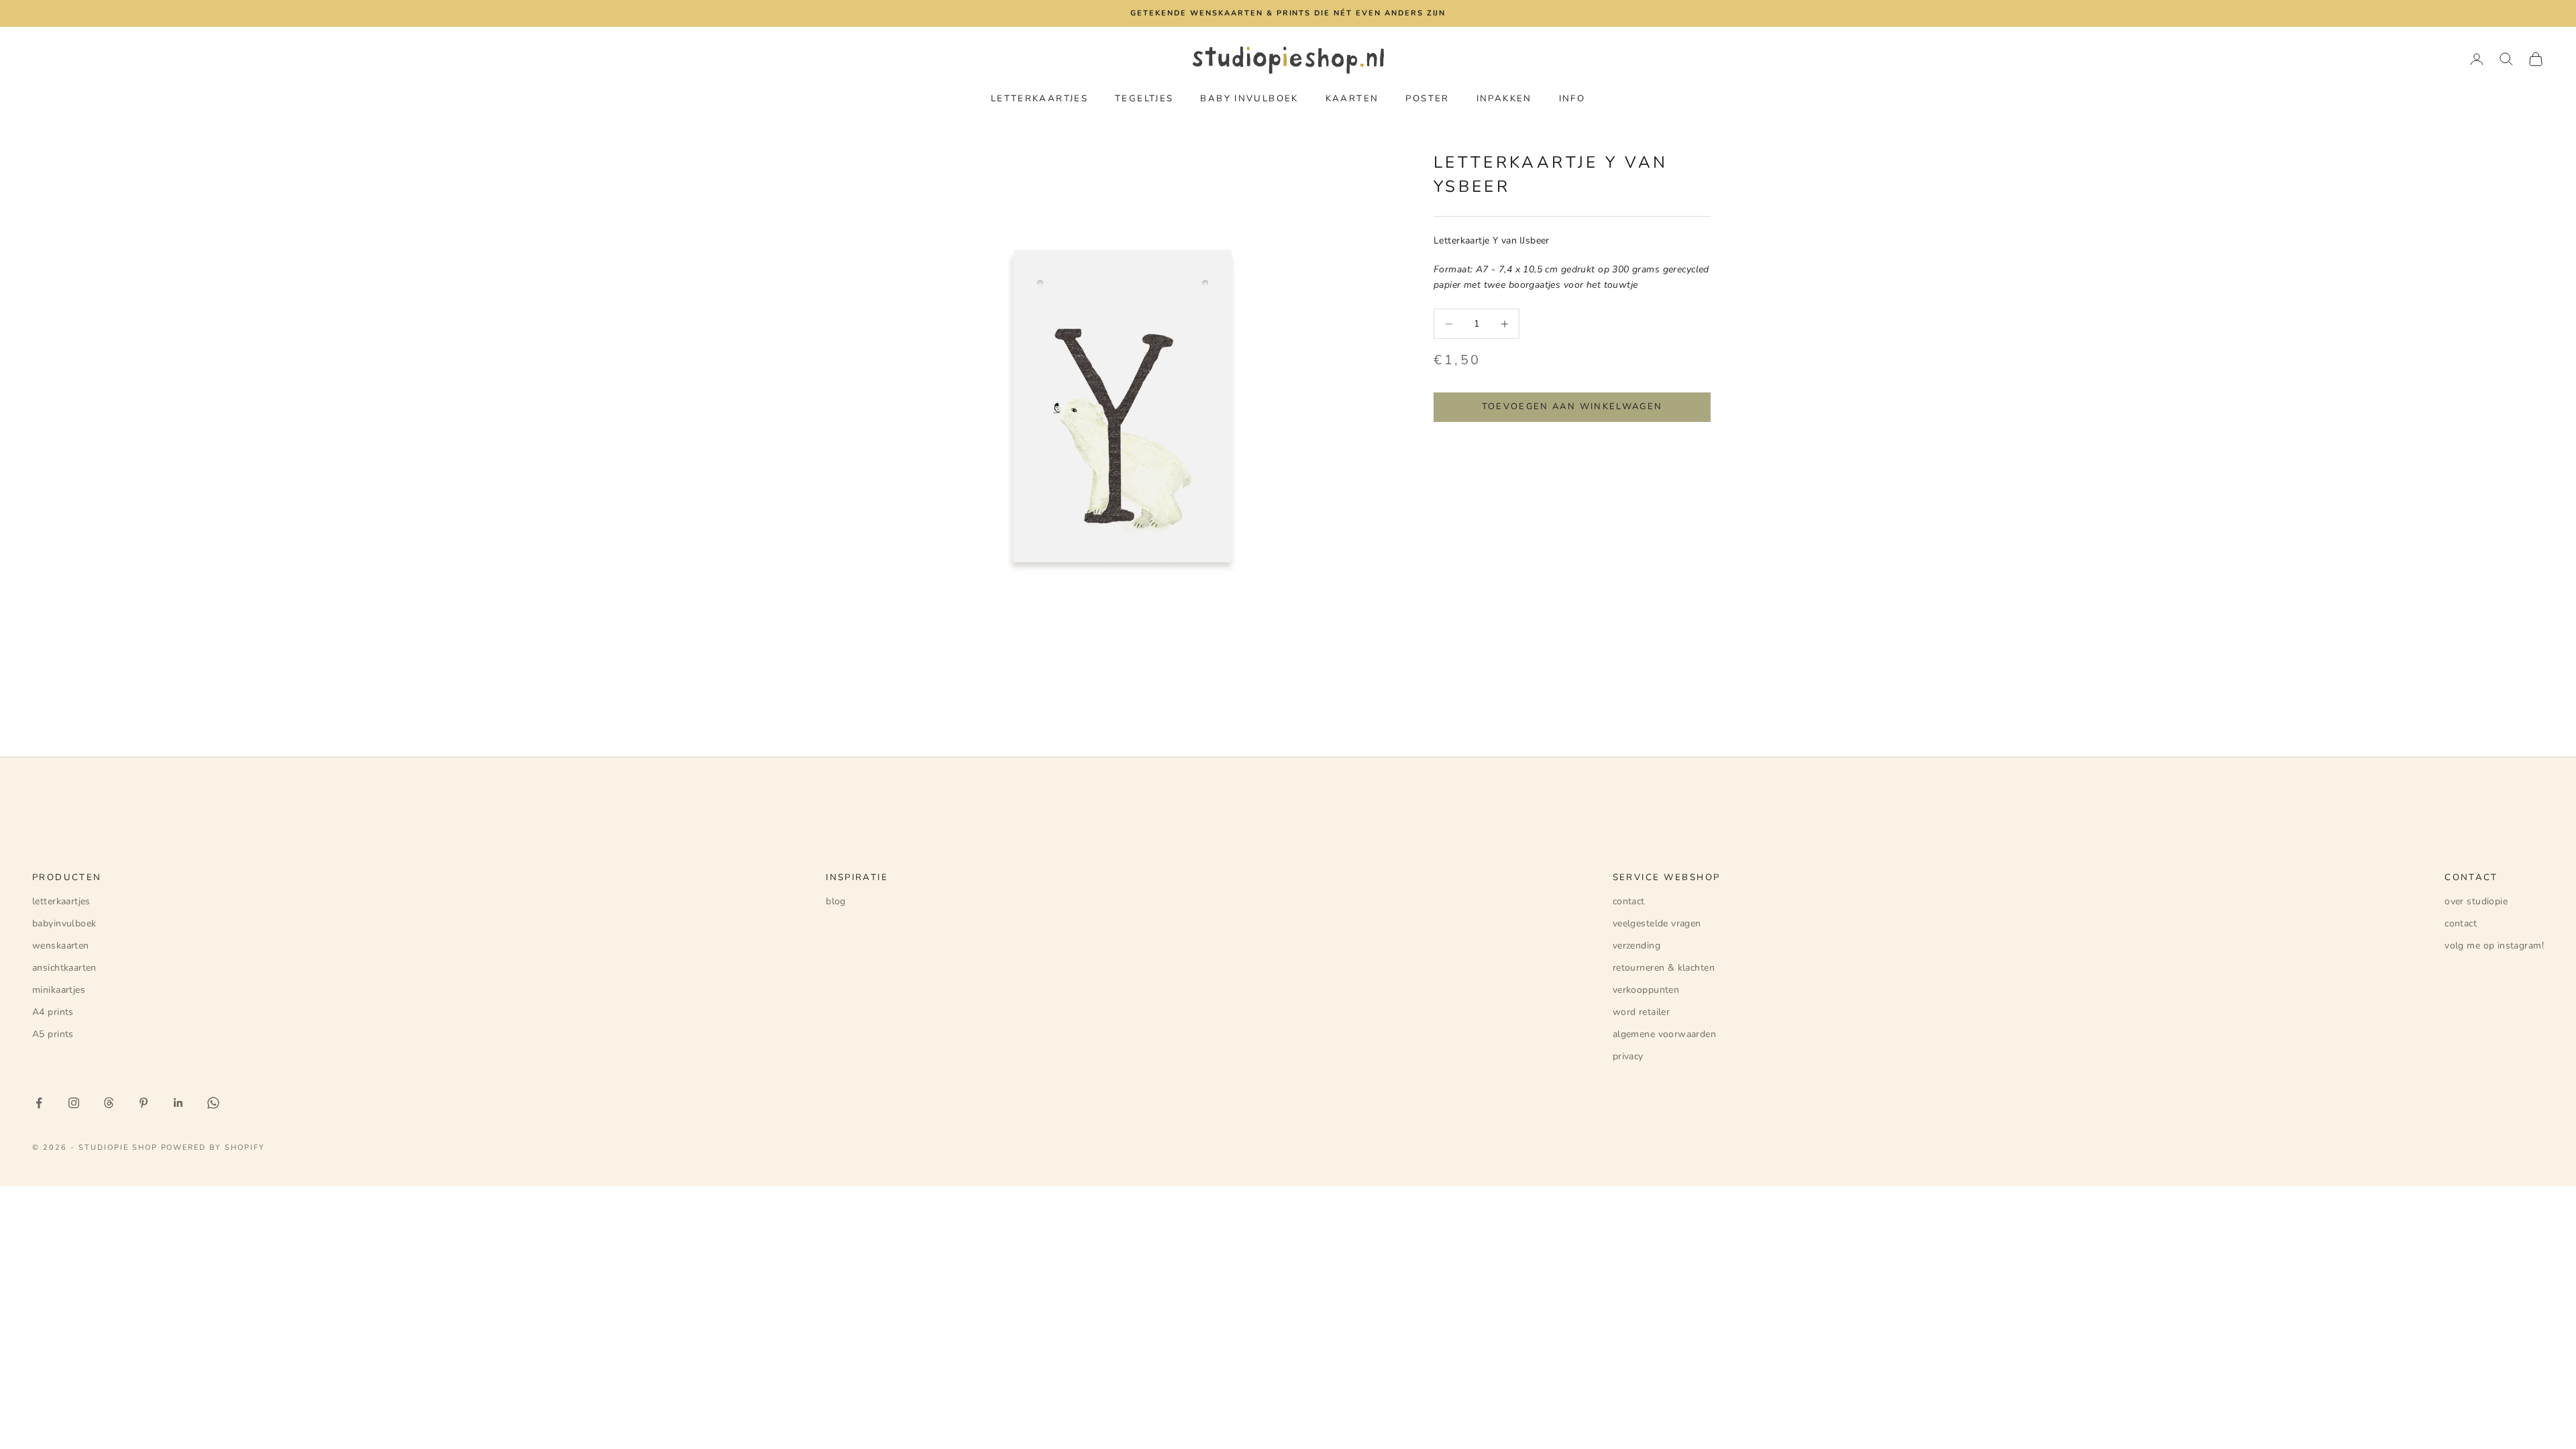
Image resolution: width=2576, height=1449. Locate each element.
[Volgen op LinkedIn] (178, 1103)
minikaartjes (59, 990)
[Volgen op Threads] (109, 1103)
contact (1629, 901)
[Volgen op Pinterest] (144, 1103)
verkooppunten (1646, 990)
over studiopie (2476, 901)
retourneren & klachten (1664, 968)
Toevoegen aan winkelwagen (1572, 407)
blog (836, 901)
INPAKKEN (1504, 99)
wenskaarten (61, 946)
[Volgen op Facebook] (39, 1103)
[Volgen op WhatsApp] (213, 1103)
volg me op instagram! (2494, 946)
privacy (1628, 1056)
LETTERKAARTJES (1039, 99)
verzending (1636, 946)
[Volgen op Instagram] (74, 1103)
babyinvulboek (64, 923)
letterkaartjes (61, 901)
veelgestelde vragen (1657, 923)
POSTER (1427, 99)
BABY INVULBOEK (1249, 99)
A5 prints (53, 1034)
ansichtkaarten (64, 968)
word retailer (1641, 1012)
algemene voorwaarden (1664, 1034)
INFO (1572, 99)
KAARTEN (1352, 99)
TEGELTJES (1144, 99)
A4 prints (53, 1012)
